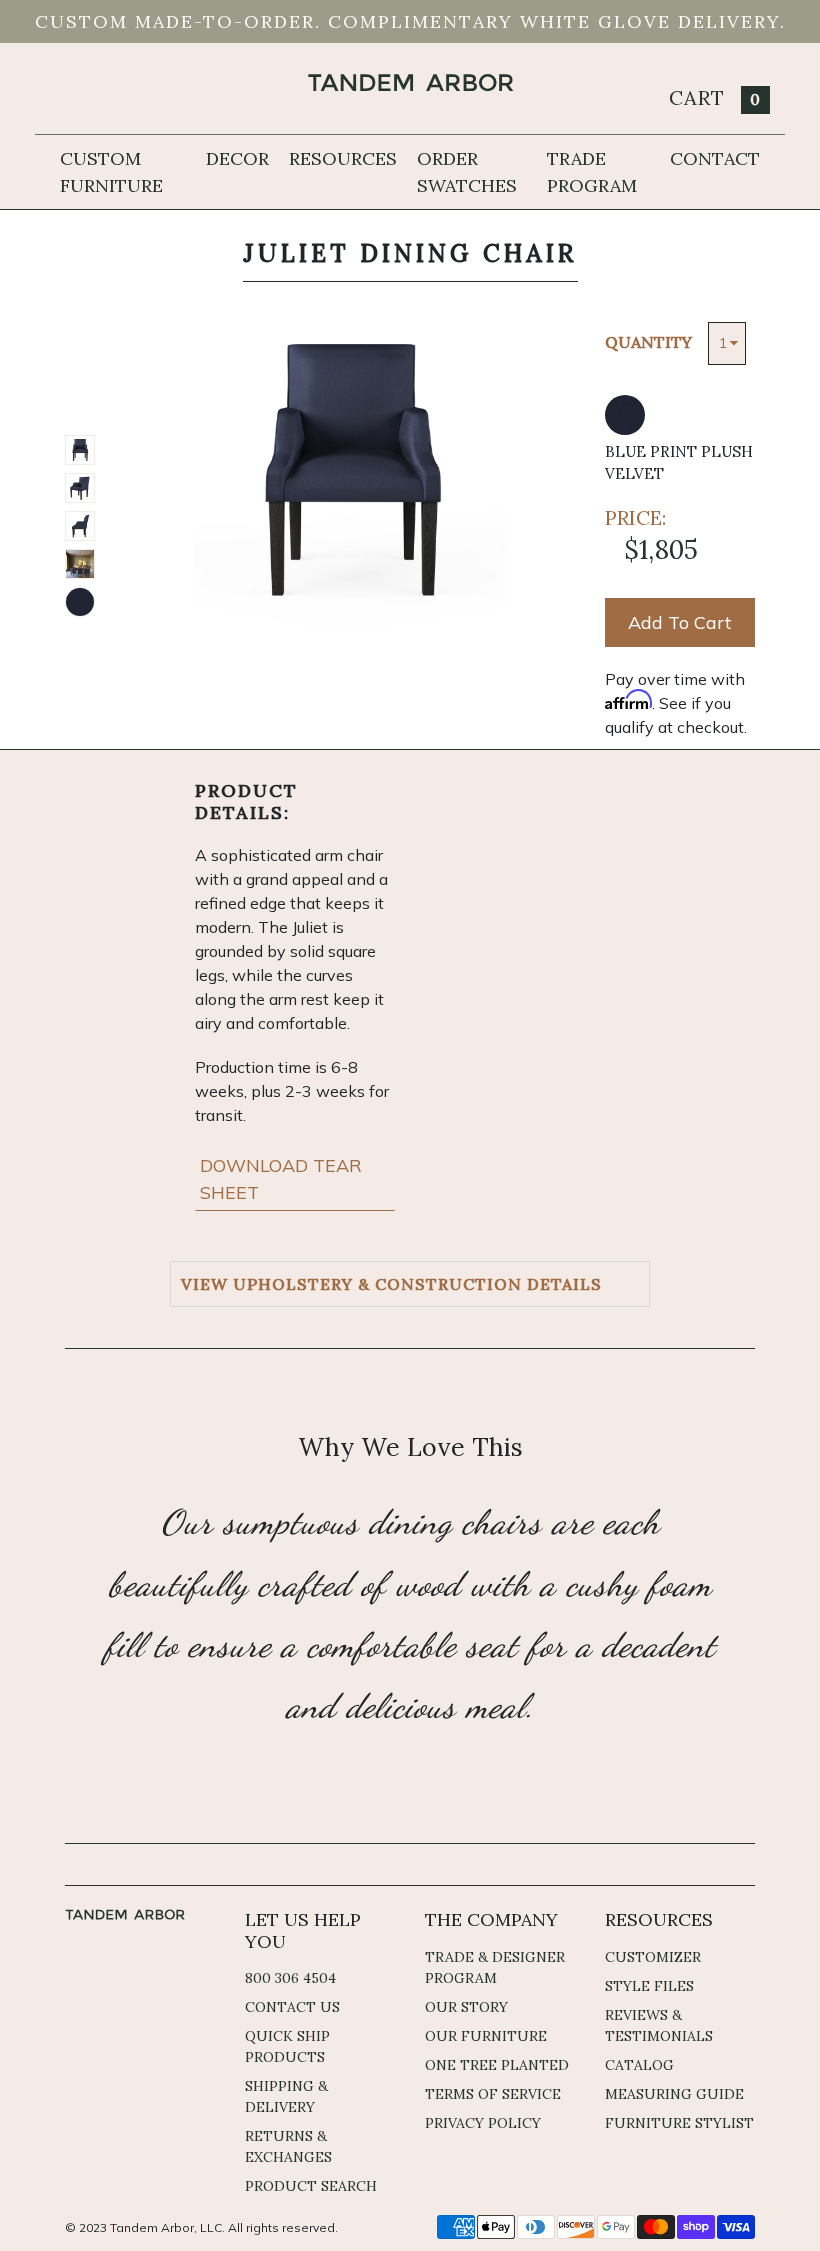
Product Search (311, 2186)
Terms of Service (493, 2094)
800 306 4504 (290, 1978)
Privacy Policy (483, 2123)
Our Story (466, 2007)
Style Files (649, 1986)
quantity (648, 342)
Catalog (639, 2065)
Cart (715, 97)
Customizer (653, 1957)
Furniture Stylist (679, 2123)
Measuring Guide (674, 2094)
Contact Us (292, 2007)
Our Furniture (486, 2036)
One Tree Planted (497, 2065)
